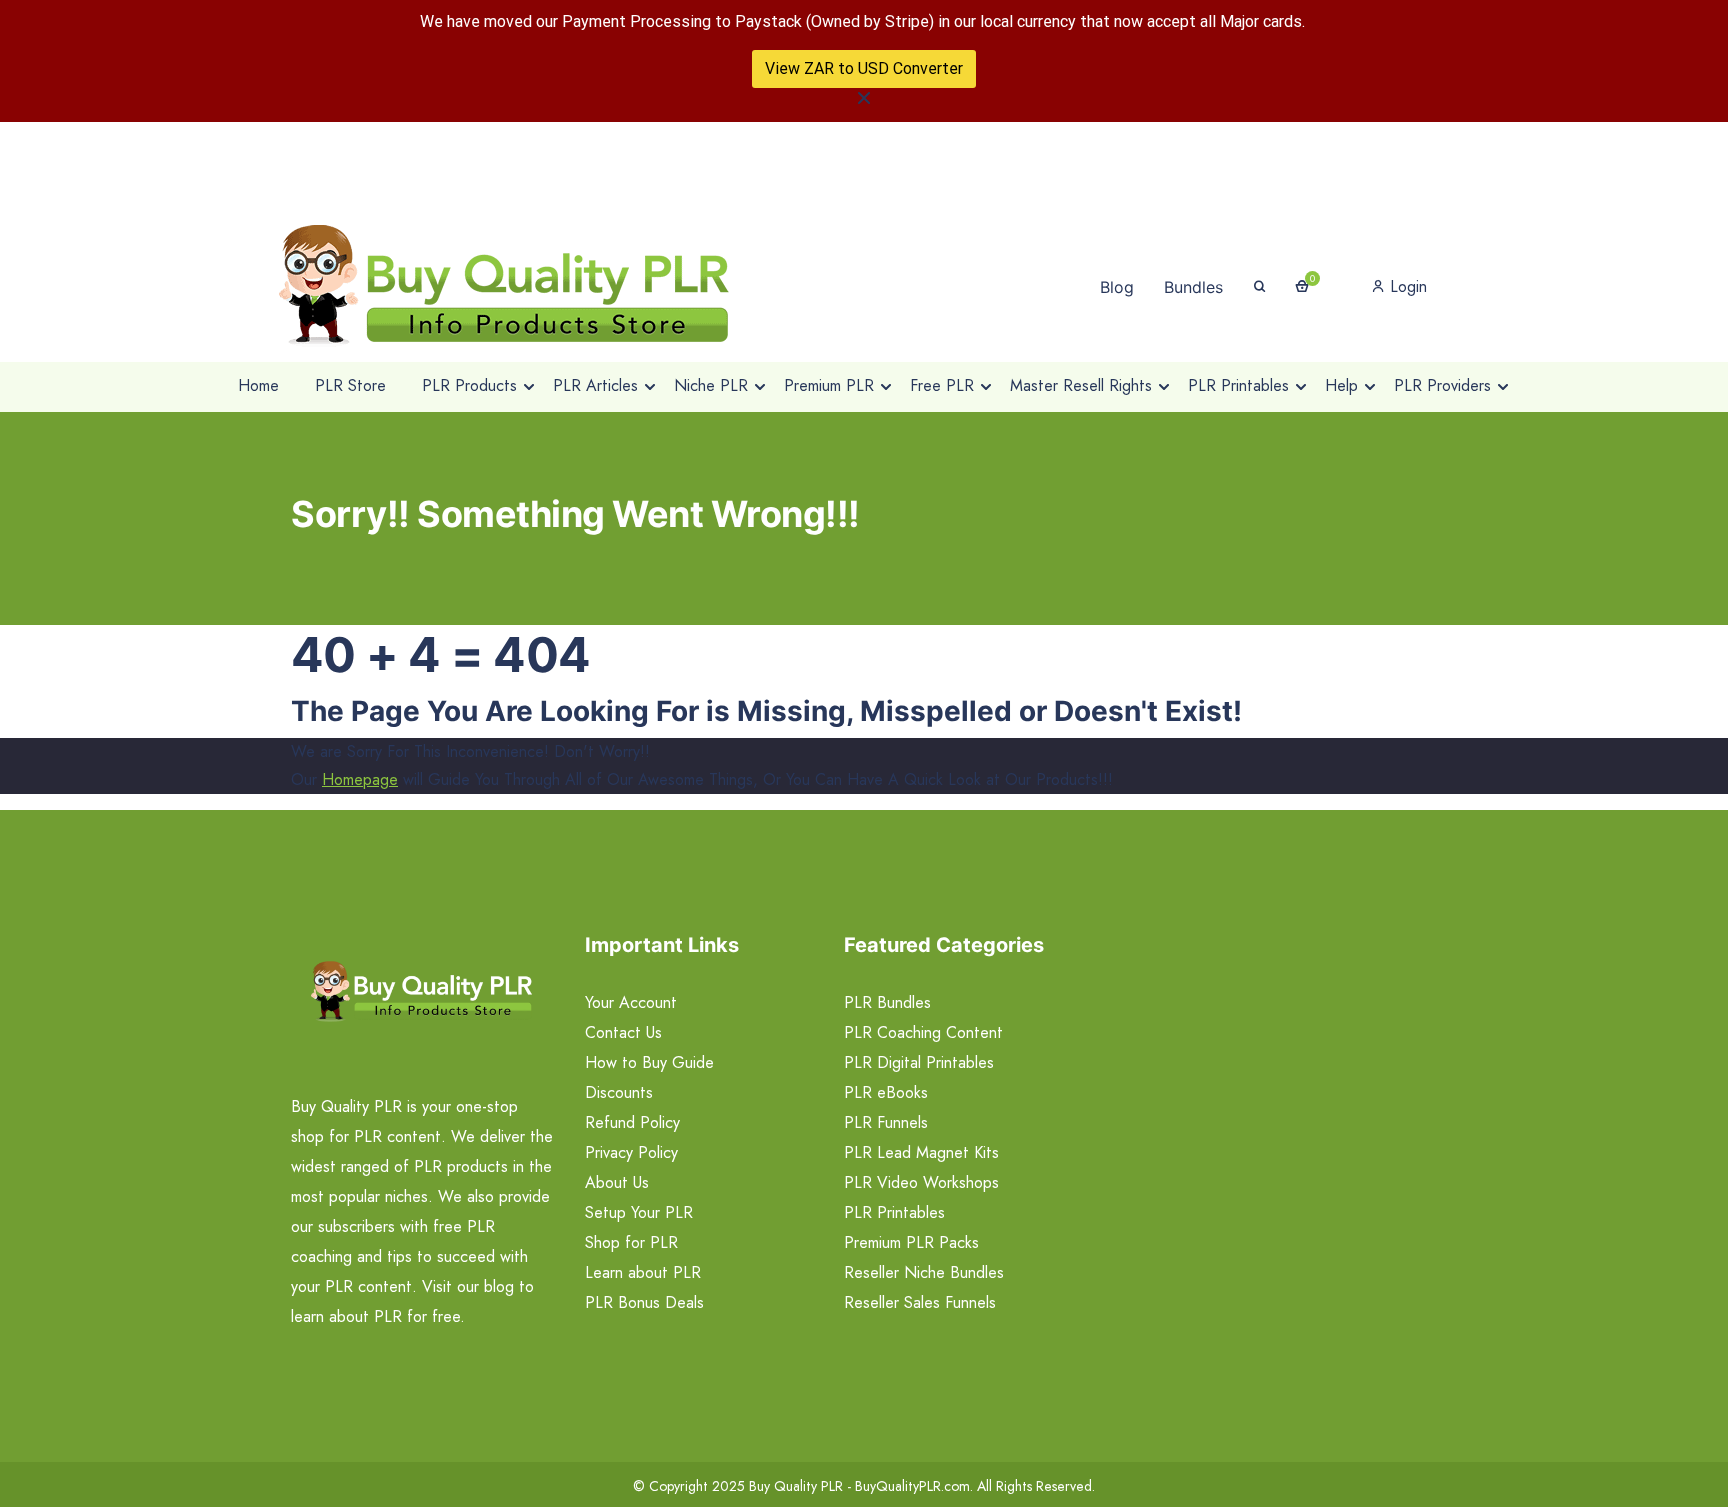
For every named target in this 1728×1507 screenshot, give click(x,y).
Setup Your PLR (639, 1212)
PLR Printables (894, 1212)
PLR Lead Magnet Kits (921, 1152)
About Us (617, 1182)
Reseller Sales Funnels (920, 1302)
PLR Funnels (886, 1122)
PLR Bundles (887, 1002)
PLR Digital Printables (919, 1062)
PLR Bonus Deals (644, 1302)
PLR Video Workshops (921, 1182)
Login (1406, 286)
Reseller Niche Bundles (924, 1272)
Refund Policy (632, 1122)
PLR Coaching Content (923, 1032)
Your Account (631, 1002)
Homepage (360, 779)
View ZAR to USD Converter (864, 68)
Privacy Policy (631, 1152)
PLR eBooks (886, 1092)
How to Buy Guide (649, 1062)
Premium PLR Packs (911, 1242)
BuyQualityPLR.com (912, 1486)
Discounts (619, 1092)
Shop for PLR (631, 1242)
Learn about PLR (643, 1272)
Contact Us (623, 1032)
